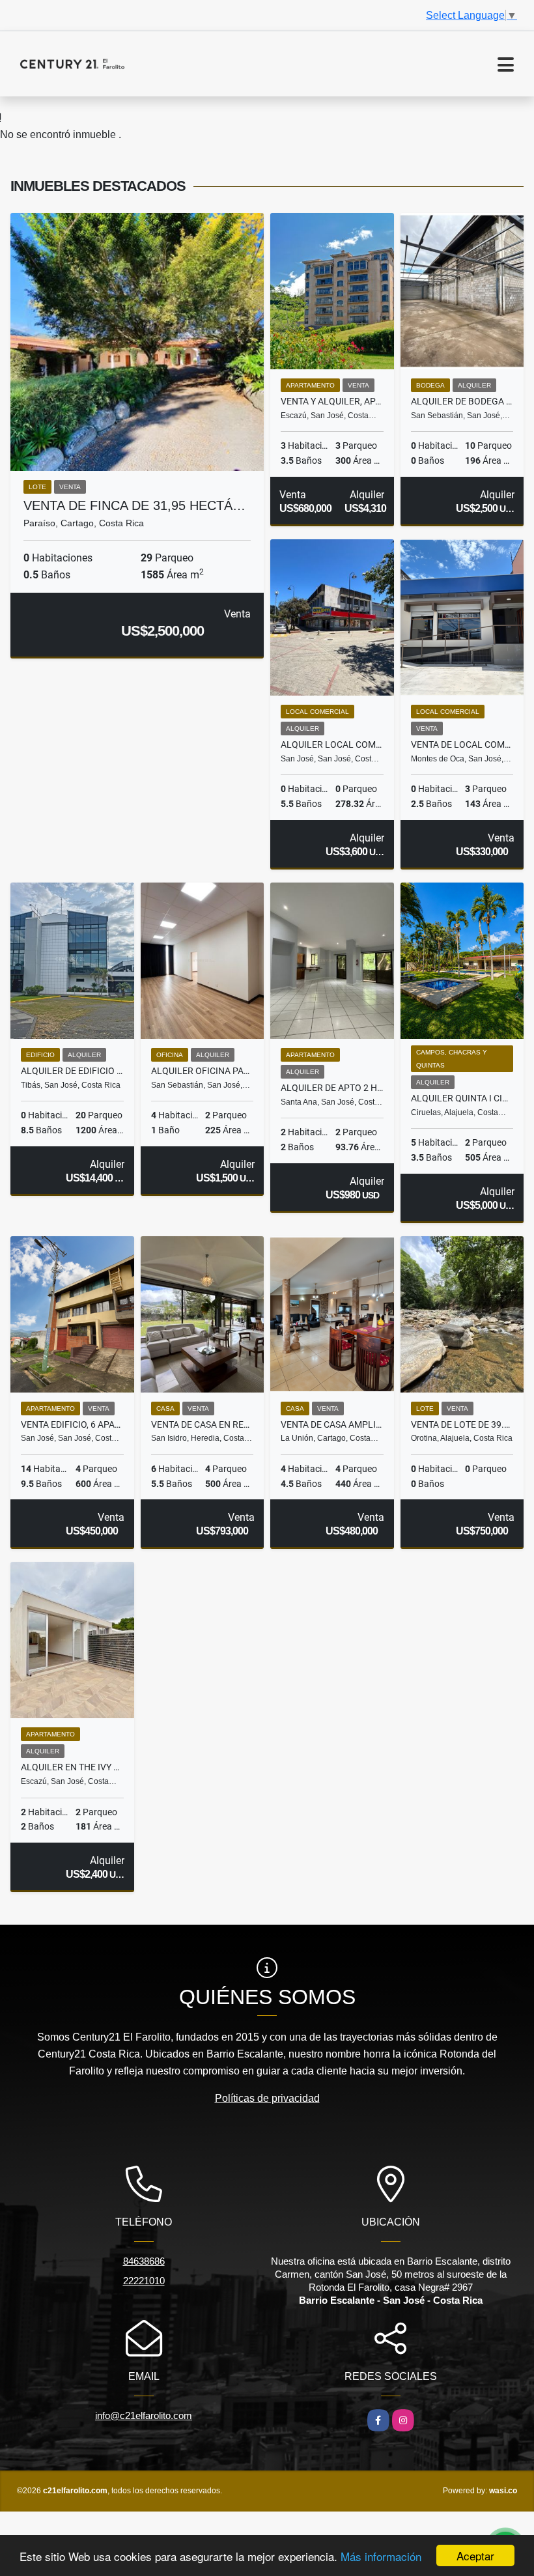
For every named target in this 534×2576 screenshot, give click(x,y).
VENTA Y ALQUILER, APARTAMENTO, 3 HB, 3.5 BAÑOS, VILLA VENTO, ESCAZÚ (332, 401)
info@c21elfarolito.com (144, 2415)
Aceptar (475, 2555)
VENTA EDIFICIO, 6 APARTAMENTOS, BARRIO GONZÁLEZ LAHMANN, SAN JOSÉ (72, 1424)
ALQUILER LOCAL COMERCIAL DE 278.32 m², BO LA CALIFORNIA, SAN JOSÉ (332, 744)
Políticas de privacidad (267, 2098)
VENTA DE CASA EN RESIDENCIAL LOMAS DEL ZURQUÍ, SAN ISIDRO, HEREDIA (203, 1424)
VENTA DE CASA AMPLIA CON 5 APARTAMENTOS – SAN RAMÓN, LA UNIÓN (332, 1424)
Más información (381, 2556)
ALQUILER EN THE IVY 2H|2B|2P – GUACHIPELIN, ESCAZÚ (72, 1767)
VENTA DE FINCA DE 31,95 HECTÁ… (134, 505)
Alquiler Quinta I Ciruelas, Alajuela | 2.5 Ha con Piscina (462, 1098)
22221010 (144, 2281)
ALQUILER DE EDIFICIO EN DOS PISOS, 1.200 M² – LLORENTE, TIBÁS (72, 1071)
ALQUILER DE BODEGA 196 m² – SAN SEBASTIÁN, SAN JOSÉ (462, 401)
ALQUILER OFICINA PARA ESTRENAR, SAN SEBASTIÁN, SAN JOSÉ (203, 1071)
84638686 (144, 2261)
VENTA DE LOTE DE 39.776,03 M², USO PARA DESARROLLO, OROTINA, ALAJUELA (462, 1424)
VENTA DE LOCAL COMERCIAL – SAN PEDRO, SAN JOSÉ (462, 744)
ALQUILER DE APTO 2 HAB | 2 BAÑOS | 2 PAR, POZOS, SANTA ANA (332, 1088)
